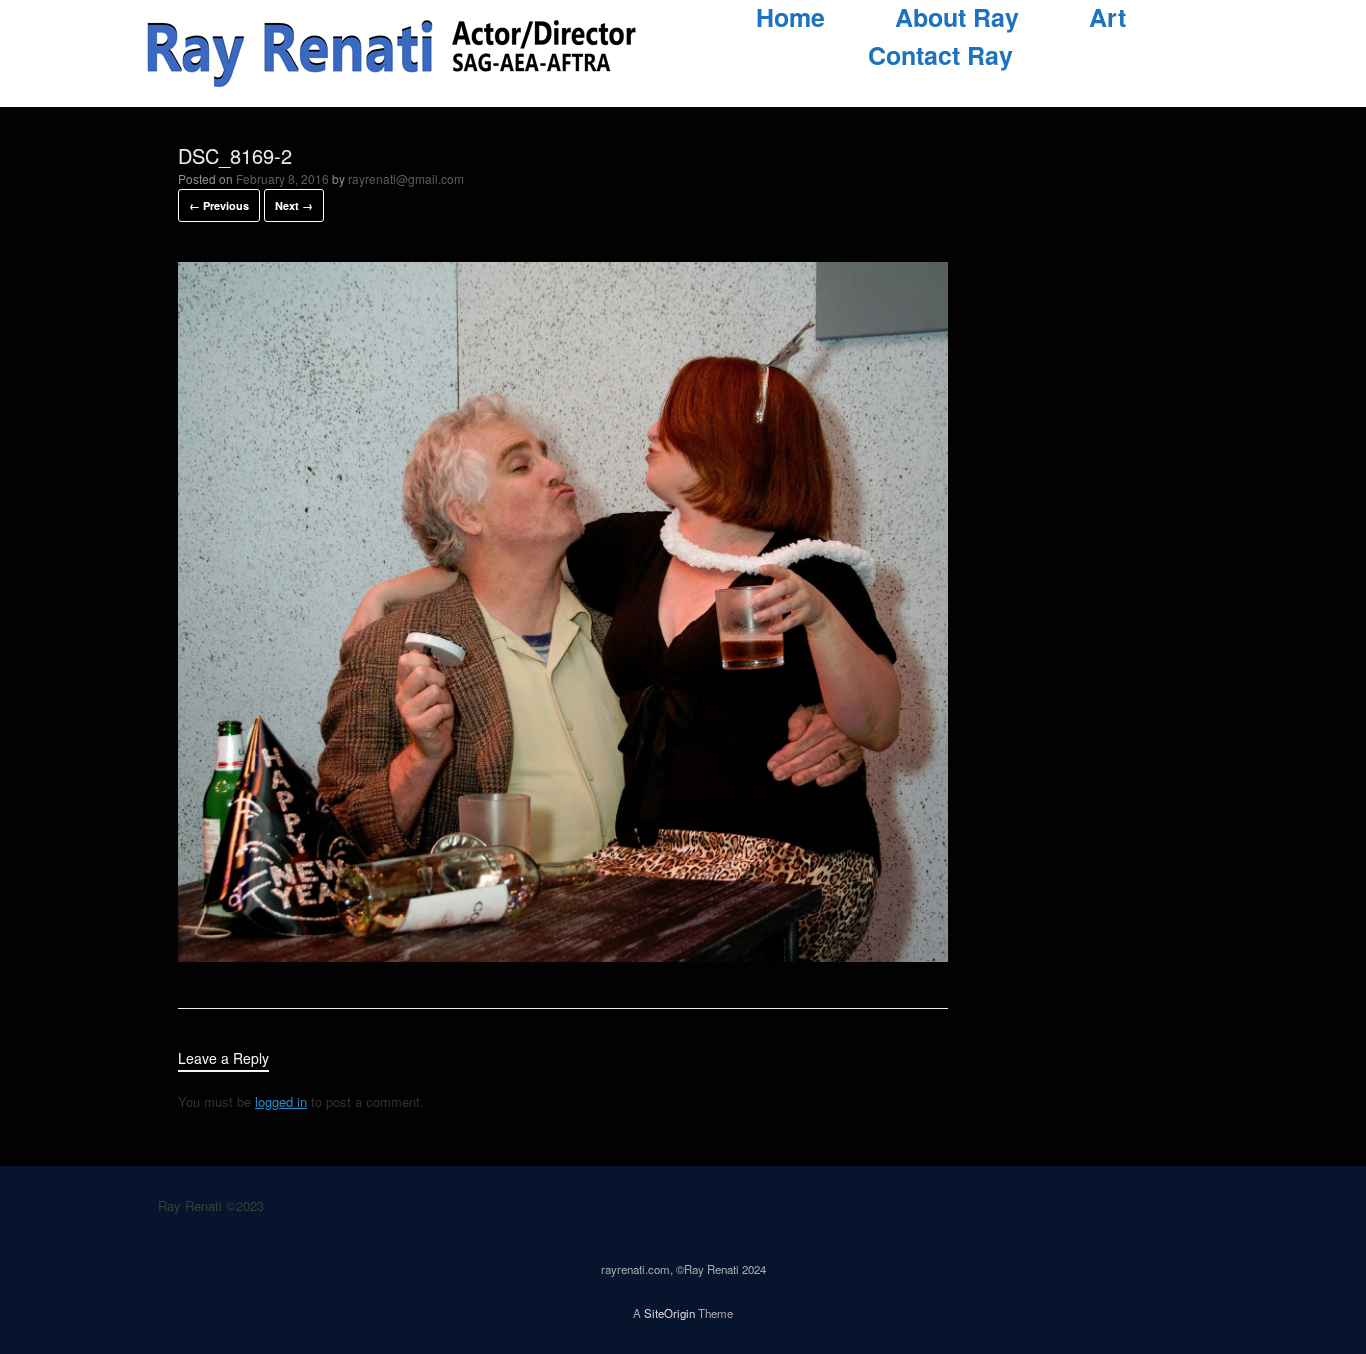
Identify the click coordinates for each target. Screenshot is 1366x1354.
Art (1107, 17)
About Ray (957, 17)
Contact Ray (940, 55)
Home (790, 17)
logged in (281, 1101)
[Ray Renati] (393, 53)
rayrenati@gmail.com (406, 178)
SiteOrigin (669, 1313)
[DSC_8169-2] (563, 956)
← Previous (219, 205)
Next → (294, 205)
